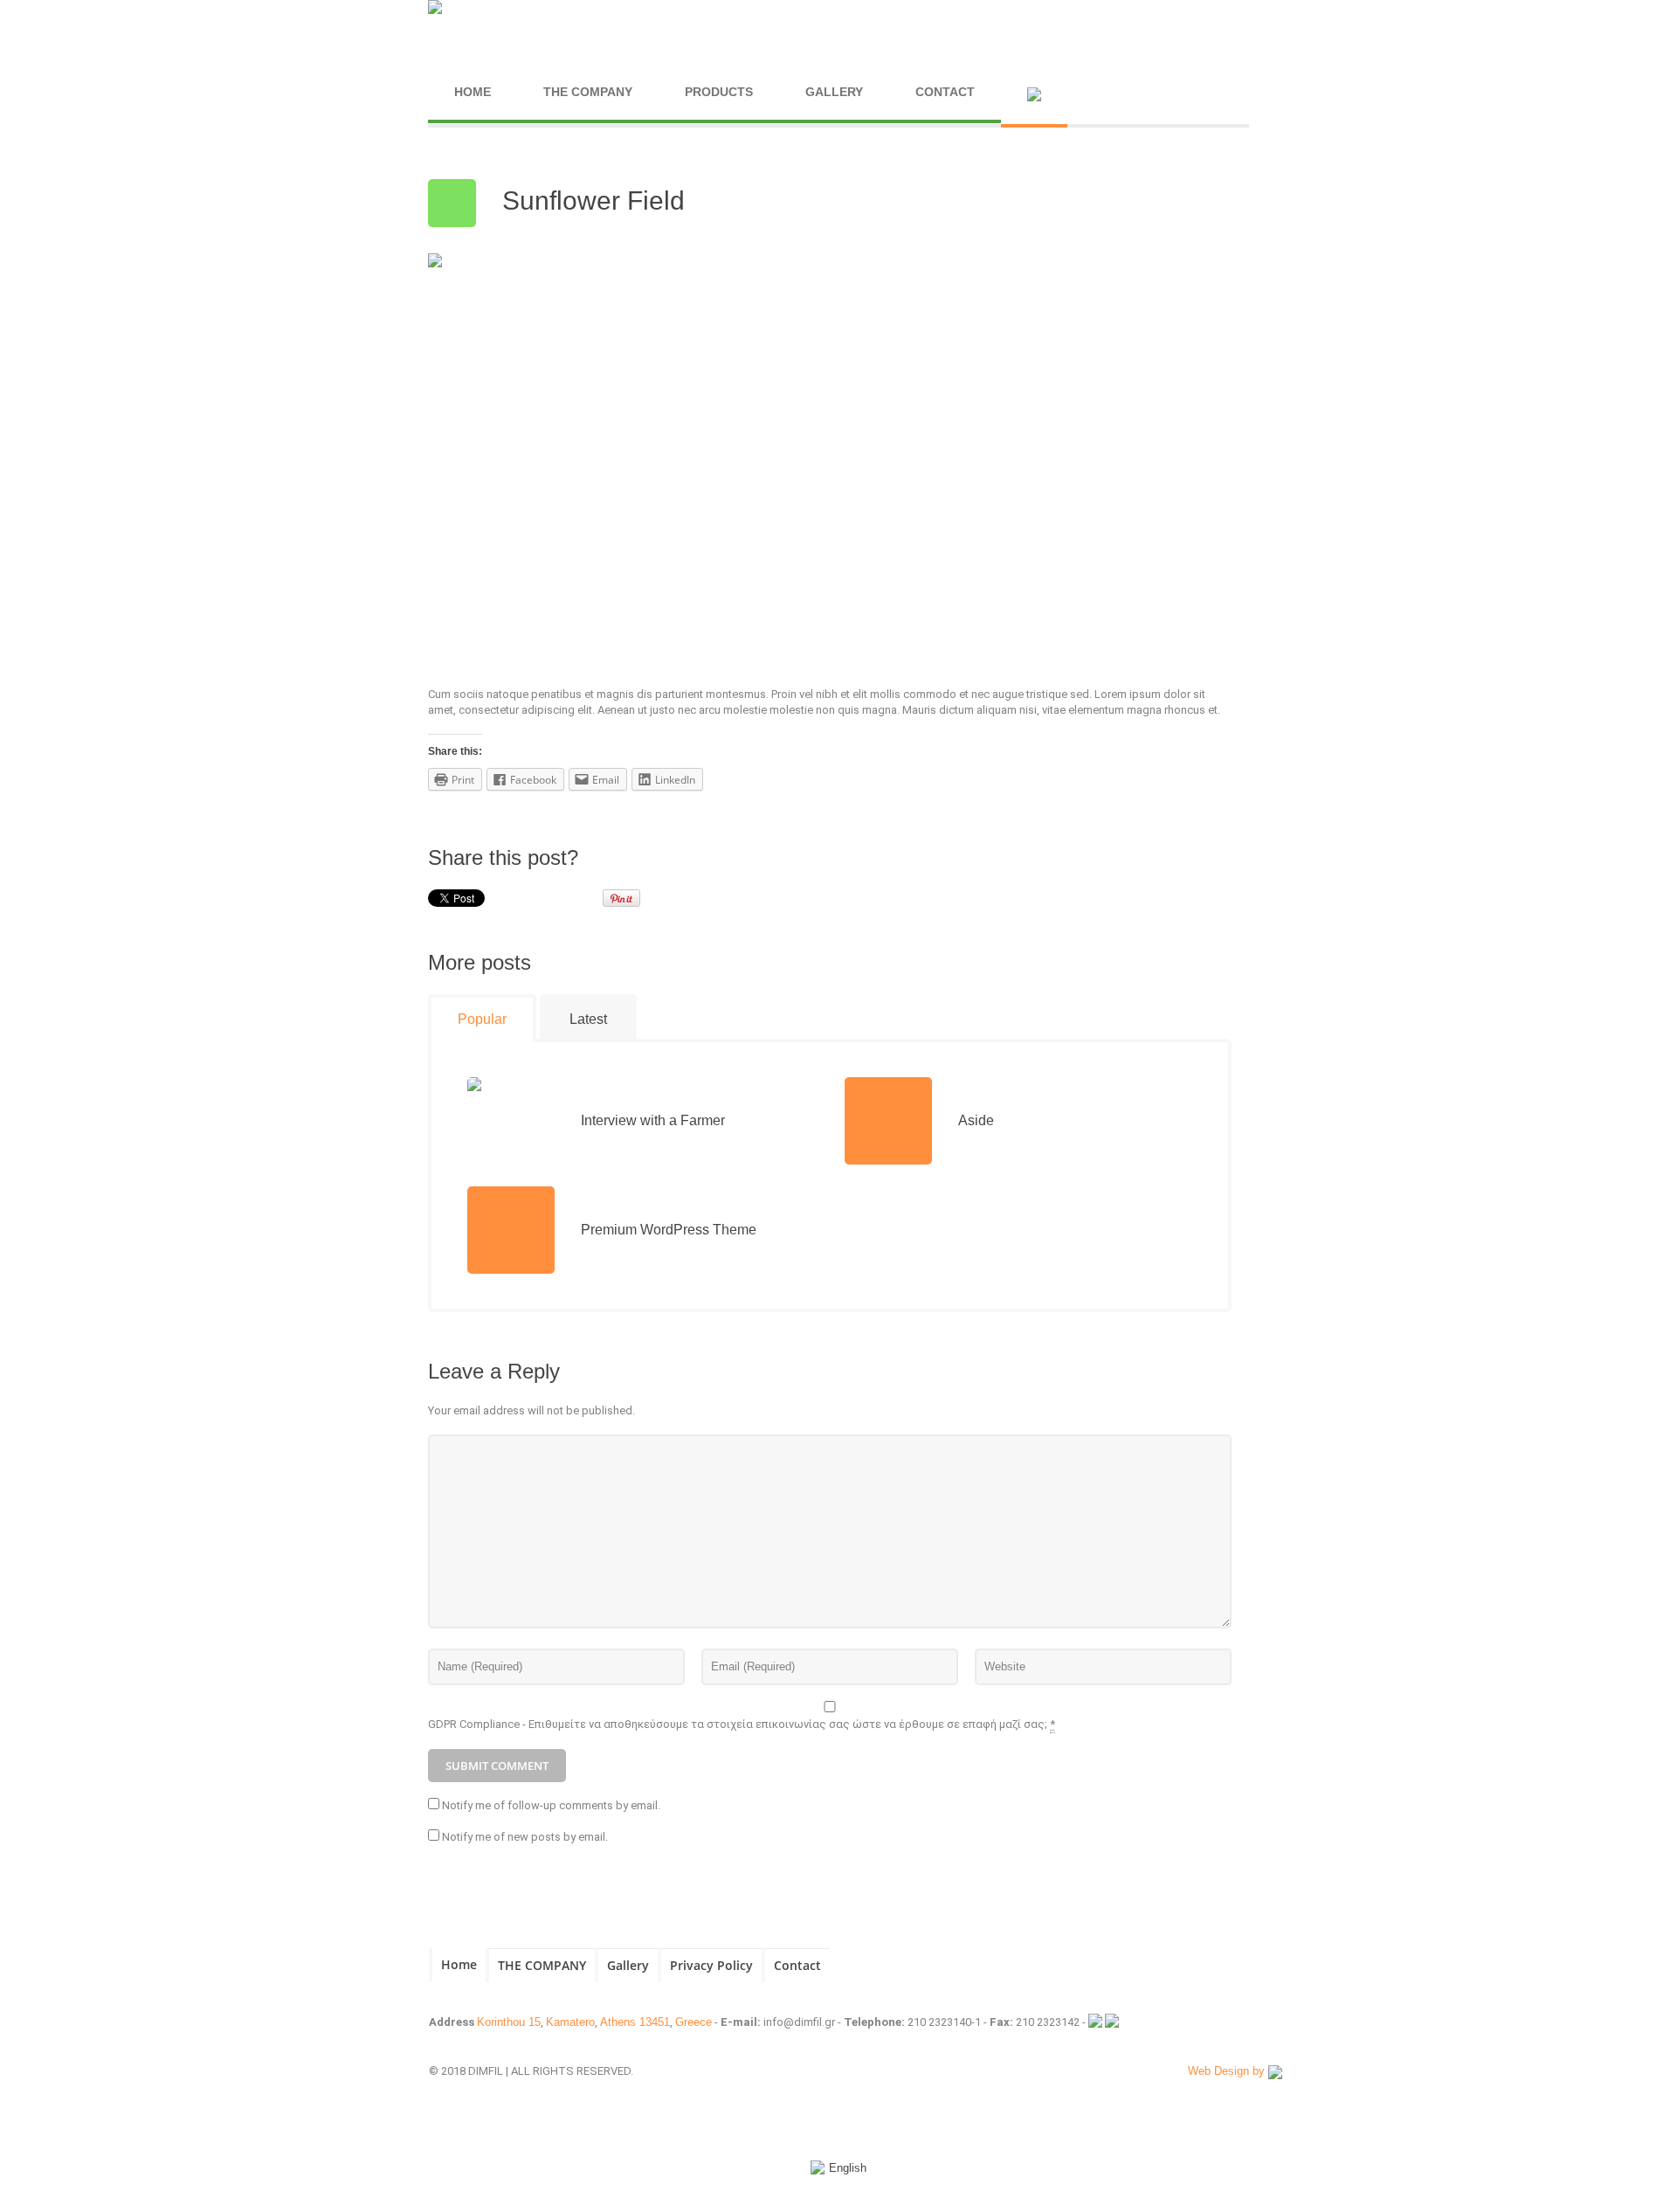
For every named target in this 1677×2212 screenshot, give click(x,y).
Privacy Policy (711, 1965)
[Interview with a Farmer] (511, 1120)
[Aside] (888, 1121)
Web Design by (1228, 2071)
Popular (482, 1019)
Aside (976, 1120)
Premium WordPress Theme (669, 1230)
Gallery (628, 1965)
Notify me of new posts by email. (525, 1837)
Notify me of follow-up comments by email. (551, 1805)
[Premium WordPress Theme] (511, 1230)
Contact (797, 1965)
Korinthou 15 (509, 2022)
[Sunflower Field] (786, 454)
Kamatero (570, 2022)
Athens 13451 (635, 2022)
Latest (588, 1019)
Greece (694, 2022)
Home (459, 1964)
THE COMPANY (542, 1965)
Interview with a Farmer (653, 1120)
